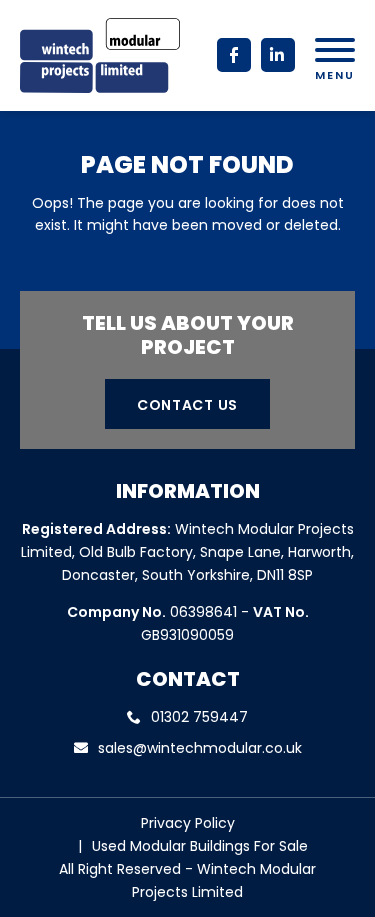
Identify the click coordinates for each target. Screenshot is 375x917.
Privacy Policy (188, 823)
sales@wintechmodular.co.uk (200, 748)
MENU (335, 74)
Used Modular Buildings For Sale (200, 846)
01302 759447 (199, 717)
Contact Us (187, 405)
